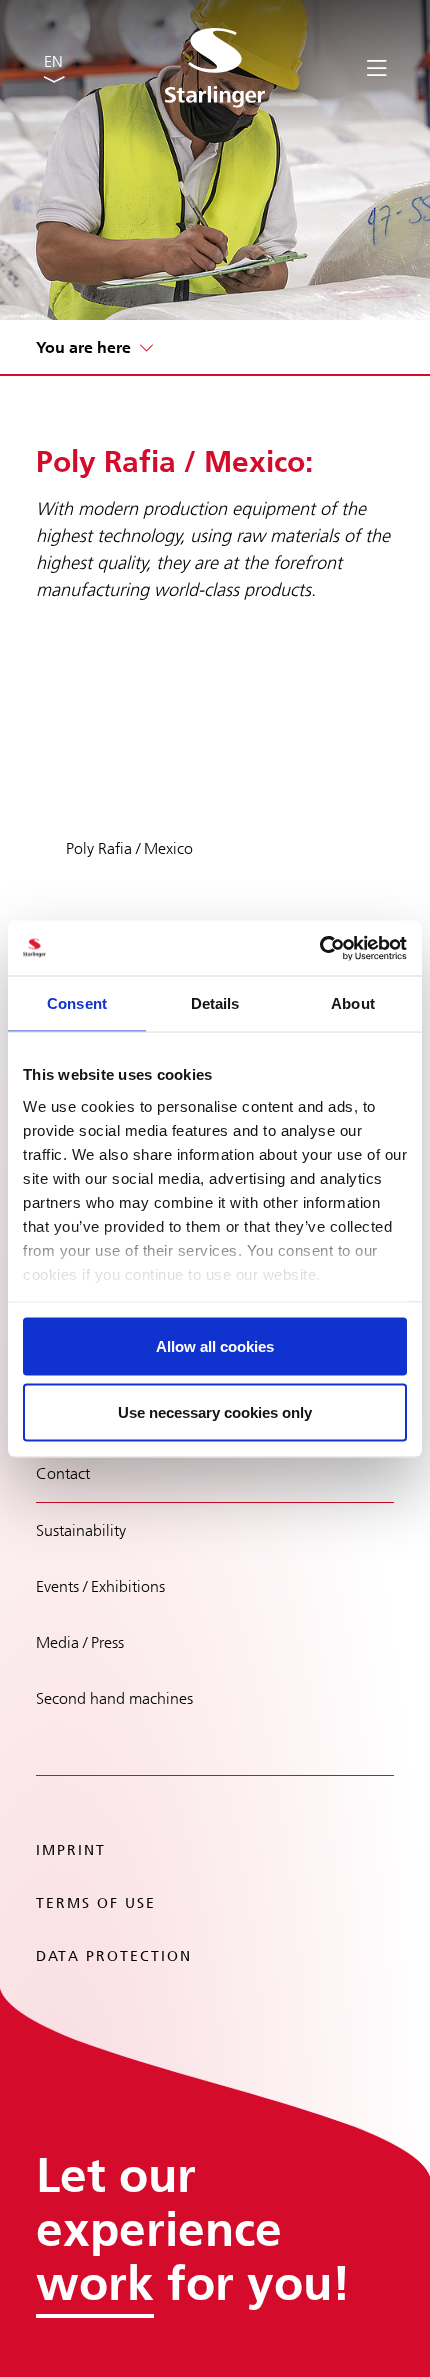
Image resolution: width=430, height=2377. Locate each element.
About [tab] (353, 1003)
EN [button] (53, 61)
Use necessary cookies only (215, 1411)
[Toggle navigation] (376, 66)
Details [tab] (215, 1003)
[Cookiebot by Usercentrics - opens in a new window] (319, 948)
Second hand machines (114, 1698)
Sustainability (81, 1530)
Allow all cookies (215, 1346)
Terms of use (96, 1903)
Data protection (114, 1956)
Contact (63, 1473)
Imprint (71, 1850)
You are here (83, 347)
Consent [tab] (77, 1003)
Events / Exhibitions (100, 1586)
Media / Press (80, 1642)
